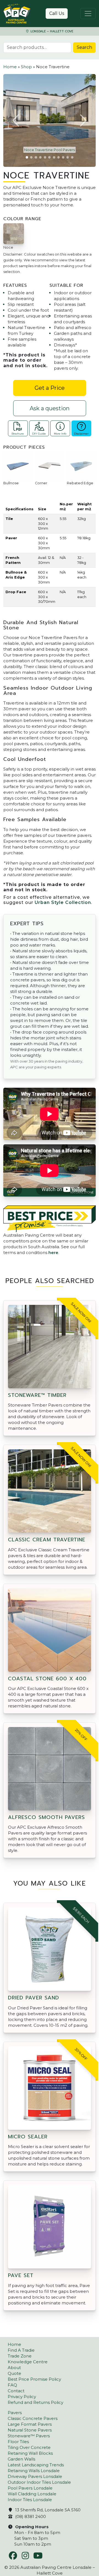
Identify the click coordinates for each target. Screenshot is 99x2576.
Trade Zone (20, 2356)
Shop (26, 67)
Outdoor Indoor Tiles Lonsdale (39, 2482)
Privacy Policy (22, 2397)
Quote (14, 2373)
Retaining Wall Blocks (30, 2453)
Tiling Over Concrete (29, 2447)
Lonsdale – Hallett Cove (51, 31)
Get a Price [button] (50, 388)
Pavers (15, 2413)
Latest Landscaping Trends (36, 2465)
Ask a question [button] (50, 408)
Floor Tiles (18, 2442)
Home (10, 67)
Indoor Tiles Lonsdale (30, 2500)
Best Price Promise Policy (34, 2379)
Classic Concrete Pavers (33, 2418)
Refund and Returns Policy (35, 2402)
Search (84, 47)
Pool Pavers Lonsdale (30, 2488)
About (14, 2368)
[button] (16, 120)
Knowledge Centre (28, 2362)
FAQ (12, 2385)
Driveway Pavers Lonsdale (35, 2476)
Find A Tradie (21, 2350)
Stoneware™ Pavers (29, 2436)
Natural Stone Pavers (30, 2430)
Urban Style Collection (63, 902)
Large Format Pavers (30, 2424)
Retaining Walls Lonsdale (34, 2471)
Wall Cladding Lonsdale (32, 2494)
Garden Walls (21, 2459)
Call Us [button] (57, 13)
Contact (16, 2391)
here (53, 1252)
